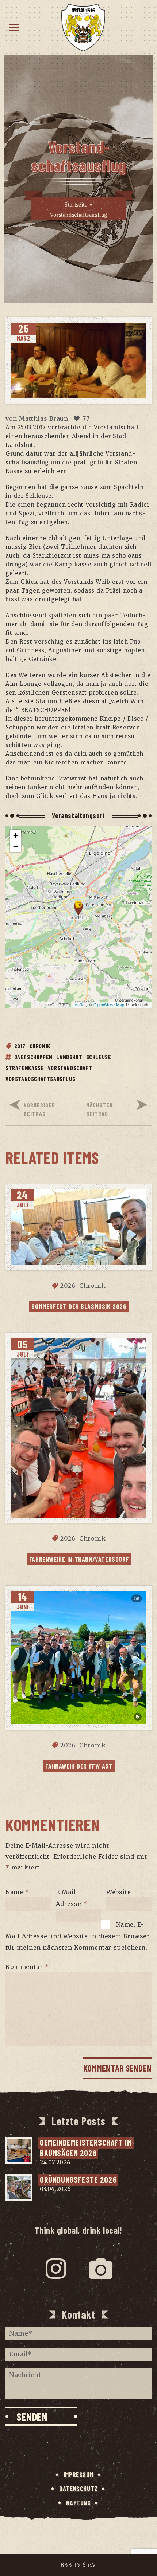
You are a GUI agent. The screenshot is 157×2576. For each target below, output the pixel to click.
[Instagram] (56, 2269)
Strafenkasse (25, 1068)
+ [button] (16, 835)
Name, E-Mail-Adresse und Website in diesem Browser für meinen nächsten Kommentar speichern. (78, 1936)
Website (118, 1892)
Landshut (69, 1057)
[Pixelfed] (101, 2269)
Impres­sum (78, 2474)
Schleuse (99, 1057)
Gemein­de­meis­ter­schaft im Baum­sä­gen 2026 (87, 2148)
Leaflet (79, 1004)
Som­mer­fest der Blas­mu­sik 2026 (79, 1306)
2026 (68, 1286)
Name (17, 1892)
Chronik (40, 1046)
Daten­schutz (78, 2489)
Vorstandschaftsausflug (40, 1079)
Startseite (76, 205)
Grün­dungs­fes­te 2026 (78, 2179)
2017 (20, 1046)
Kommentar (27, 1967)
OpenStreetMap (109, 1004)
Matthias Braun (43, 418)
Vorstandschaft (70, 1068)
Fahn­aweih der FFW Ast (79, 1766)
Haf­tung (78, 2503)
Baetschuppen (33, 1057)
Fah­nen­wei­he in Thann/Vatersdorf (79, 1559)
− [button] (16, 847)
